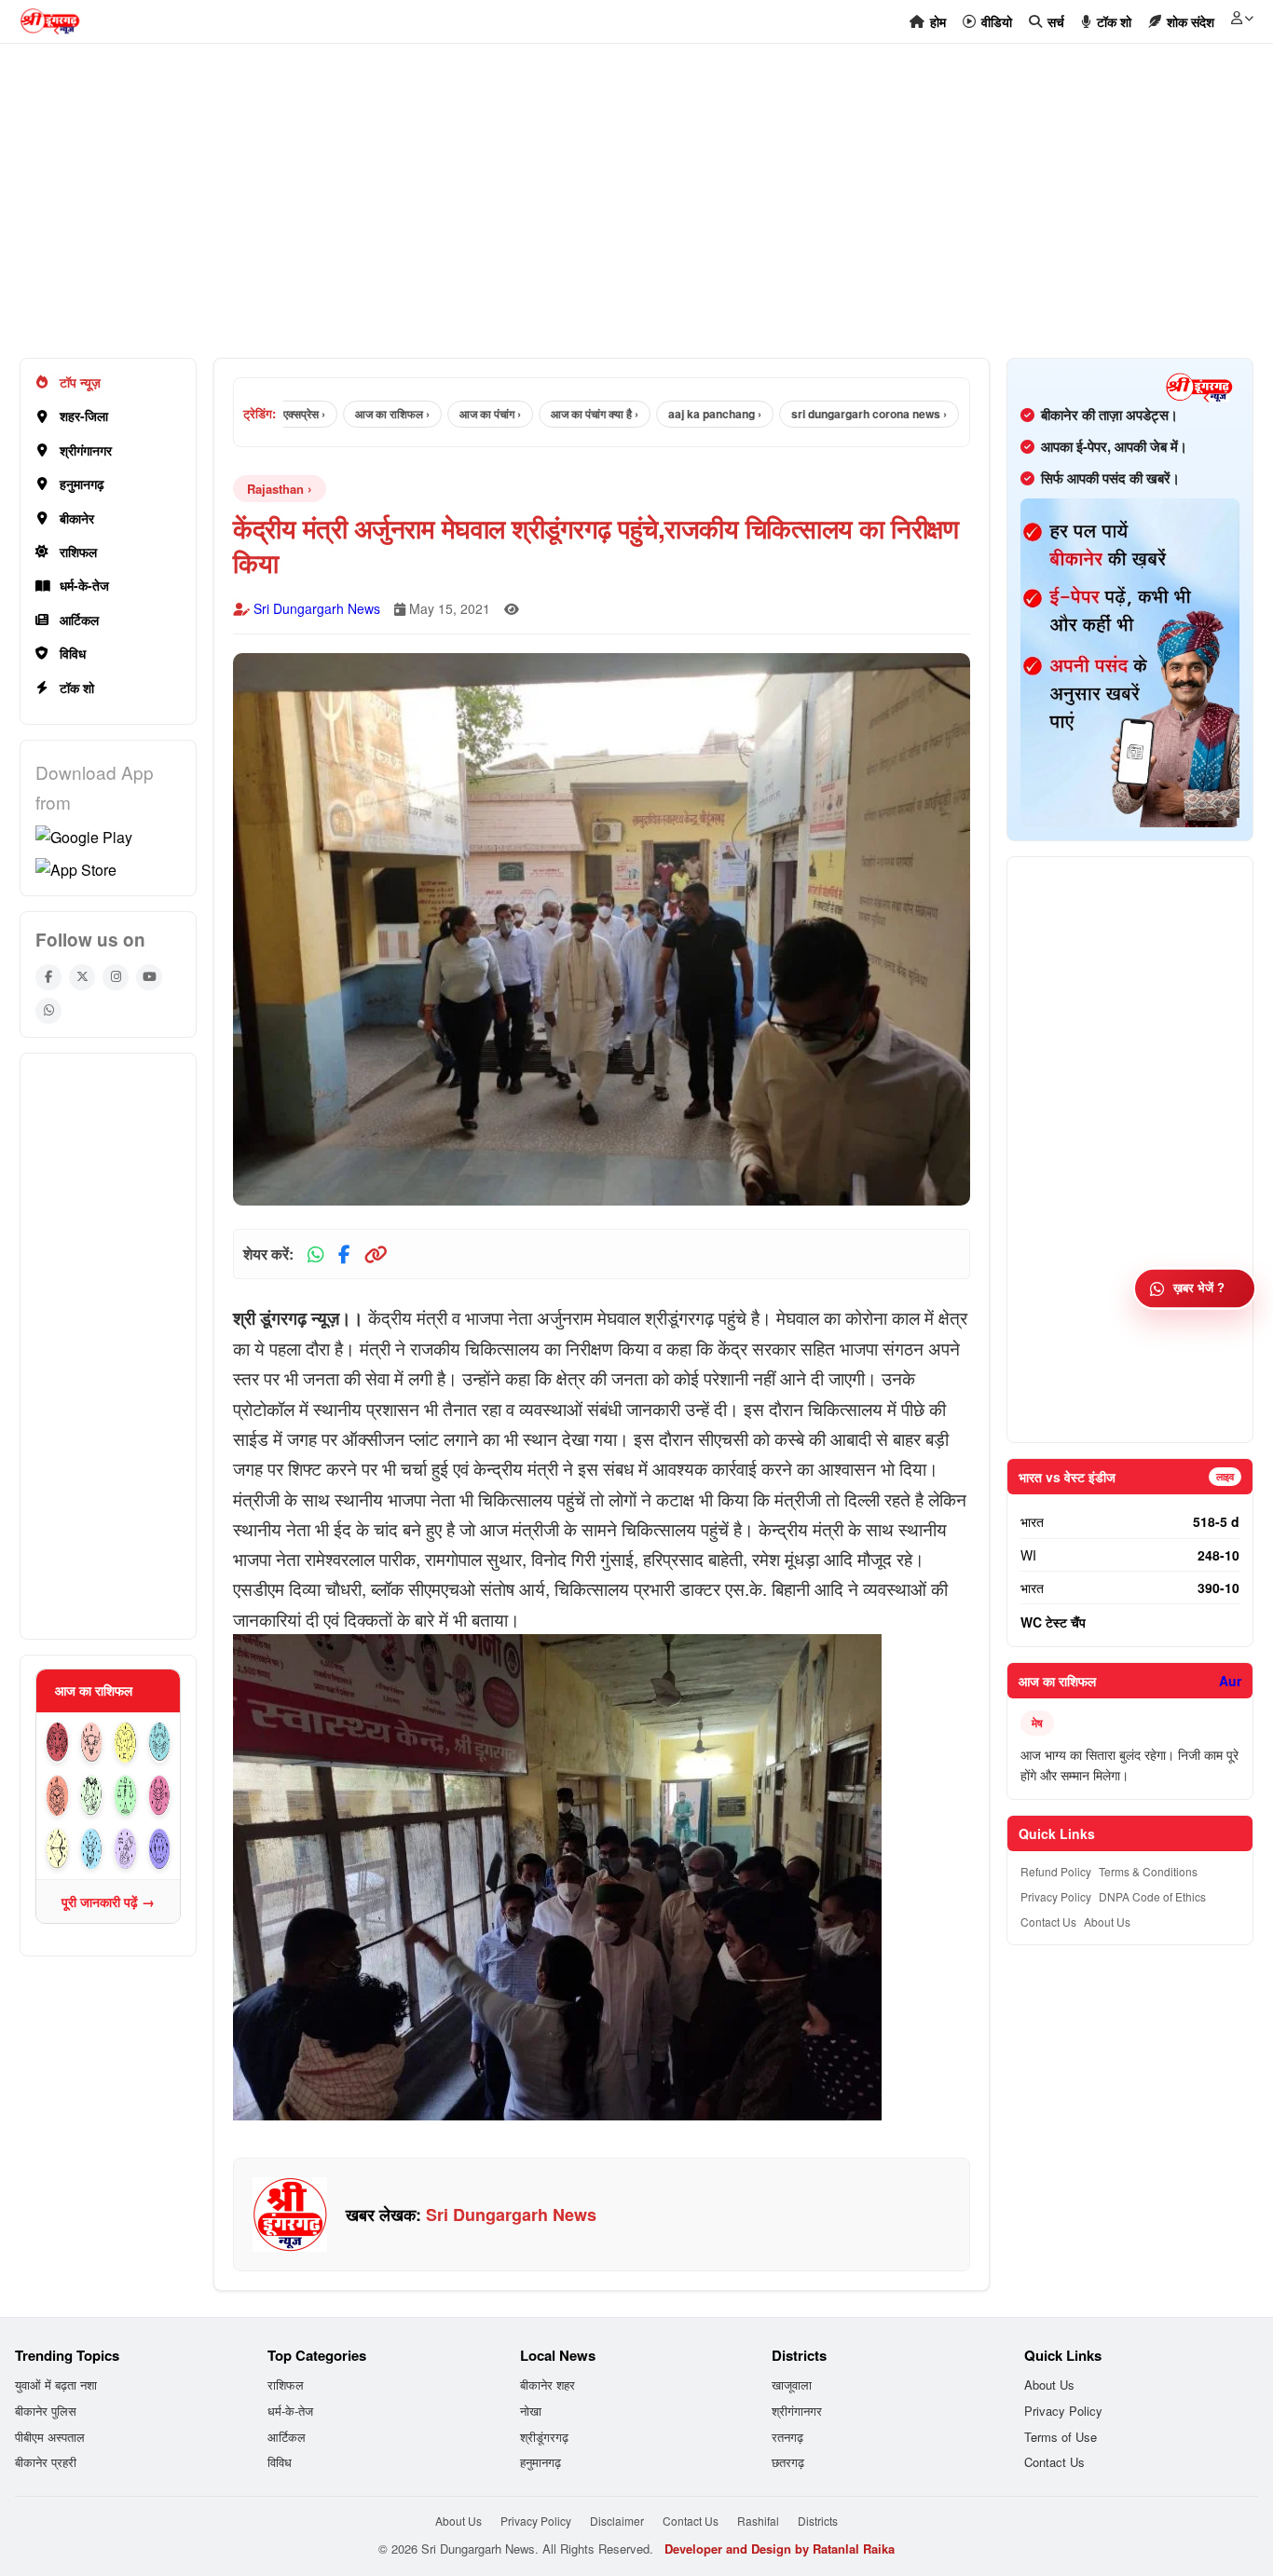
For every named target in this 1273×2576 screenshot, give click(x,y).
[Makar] (92, 1849)
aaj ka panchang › (669, 414)
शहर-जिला (84, 416)
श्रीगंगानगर (86, 450)
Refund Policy (1056, 1871)
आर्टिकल (79, 620)
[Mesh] (57, 1743)
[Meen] (160, 1849)
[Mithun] (125, 1743)
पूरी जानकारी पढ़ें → (108, 1901)
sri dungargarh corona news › (823, 414)
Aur (1230, 1681)
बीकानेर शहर (548, 2385)
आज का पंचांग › (445, 414)
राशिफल (78, 552)
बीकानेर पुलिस (46, 2411)
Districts (818, 2521)
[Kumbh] (125, 1849)
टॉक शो (77, 688)
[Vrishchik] (160, 1796)
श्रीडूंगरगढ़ (544, 2437)
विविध (73, 653)
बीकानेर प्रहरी (46, 2462)
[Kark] (160, 1743)
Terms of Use (1061, 2437)
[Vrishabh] (92, 1743)
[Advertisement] (579, 211)
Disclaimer (617, 2521)
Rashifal (758, 2521)
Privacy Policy (1056, 1896)
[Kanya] (92, 1796)
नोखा (531, 2411)
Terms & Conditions (1148, 1871)
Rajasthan (275, 489)
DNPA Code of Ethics (1152, 1896)
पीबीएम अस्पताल (50, 2437)
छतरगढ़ (788, 2462)
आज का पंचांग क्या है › (549, 414)
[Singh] (57, 1796)
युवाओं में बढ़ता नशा (56, 2385)
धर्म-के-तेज (84, 585)
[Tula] (125, 1796)
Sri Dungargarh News (317, 608)
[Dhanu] (57, 1849)
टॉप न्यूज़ (80, 382)
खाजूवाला (792, 2385)
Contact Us (1048, 1922)
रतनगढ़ (787, 2437)
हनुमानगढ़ (82, 484)
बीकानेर (77, 518)
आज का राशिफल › (347, 414)
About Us (1107, 1922)
